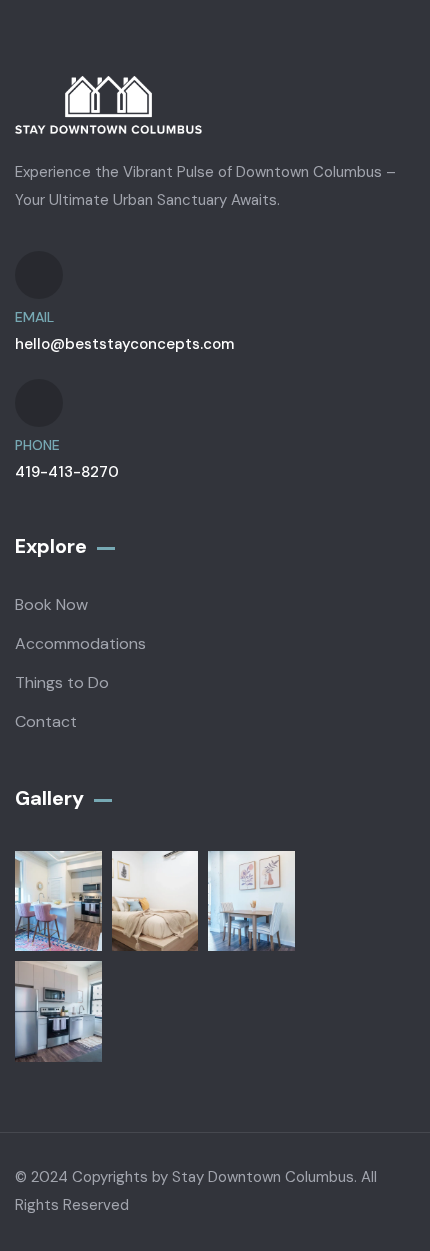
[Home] (108, 106)
